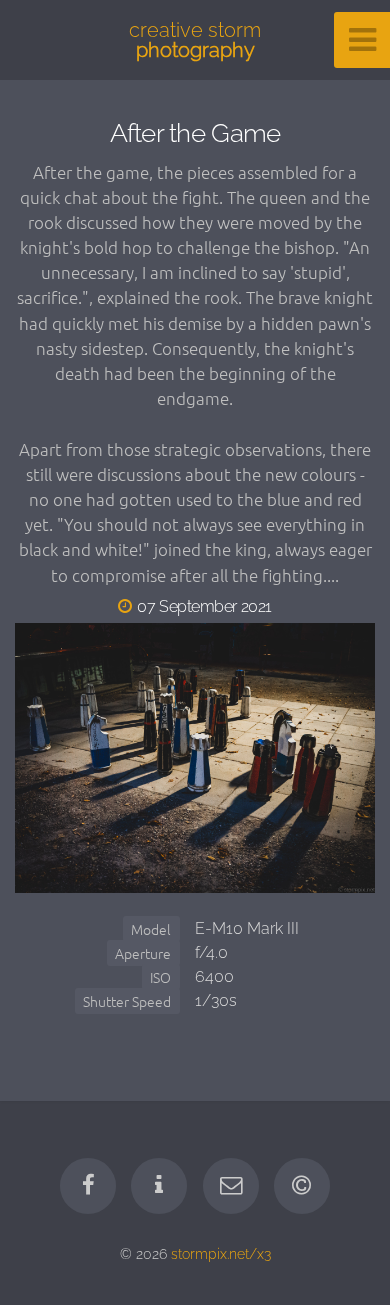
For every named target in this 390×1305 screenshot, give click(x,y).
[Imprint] (159, 1186)
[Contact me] (231, 1186)
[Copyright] (302, 1186)
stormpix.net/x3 (221, 1253)
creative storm (195, 40)
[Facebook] (88, 1186)
